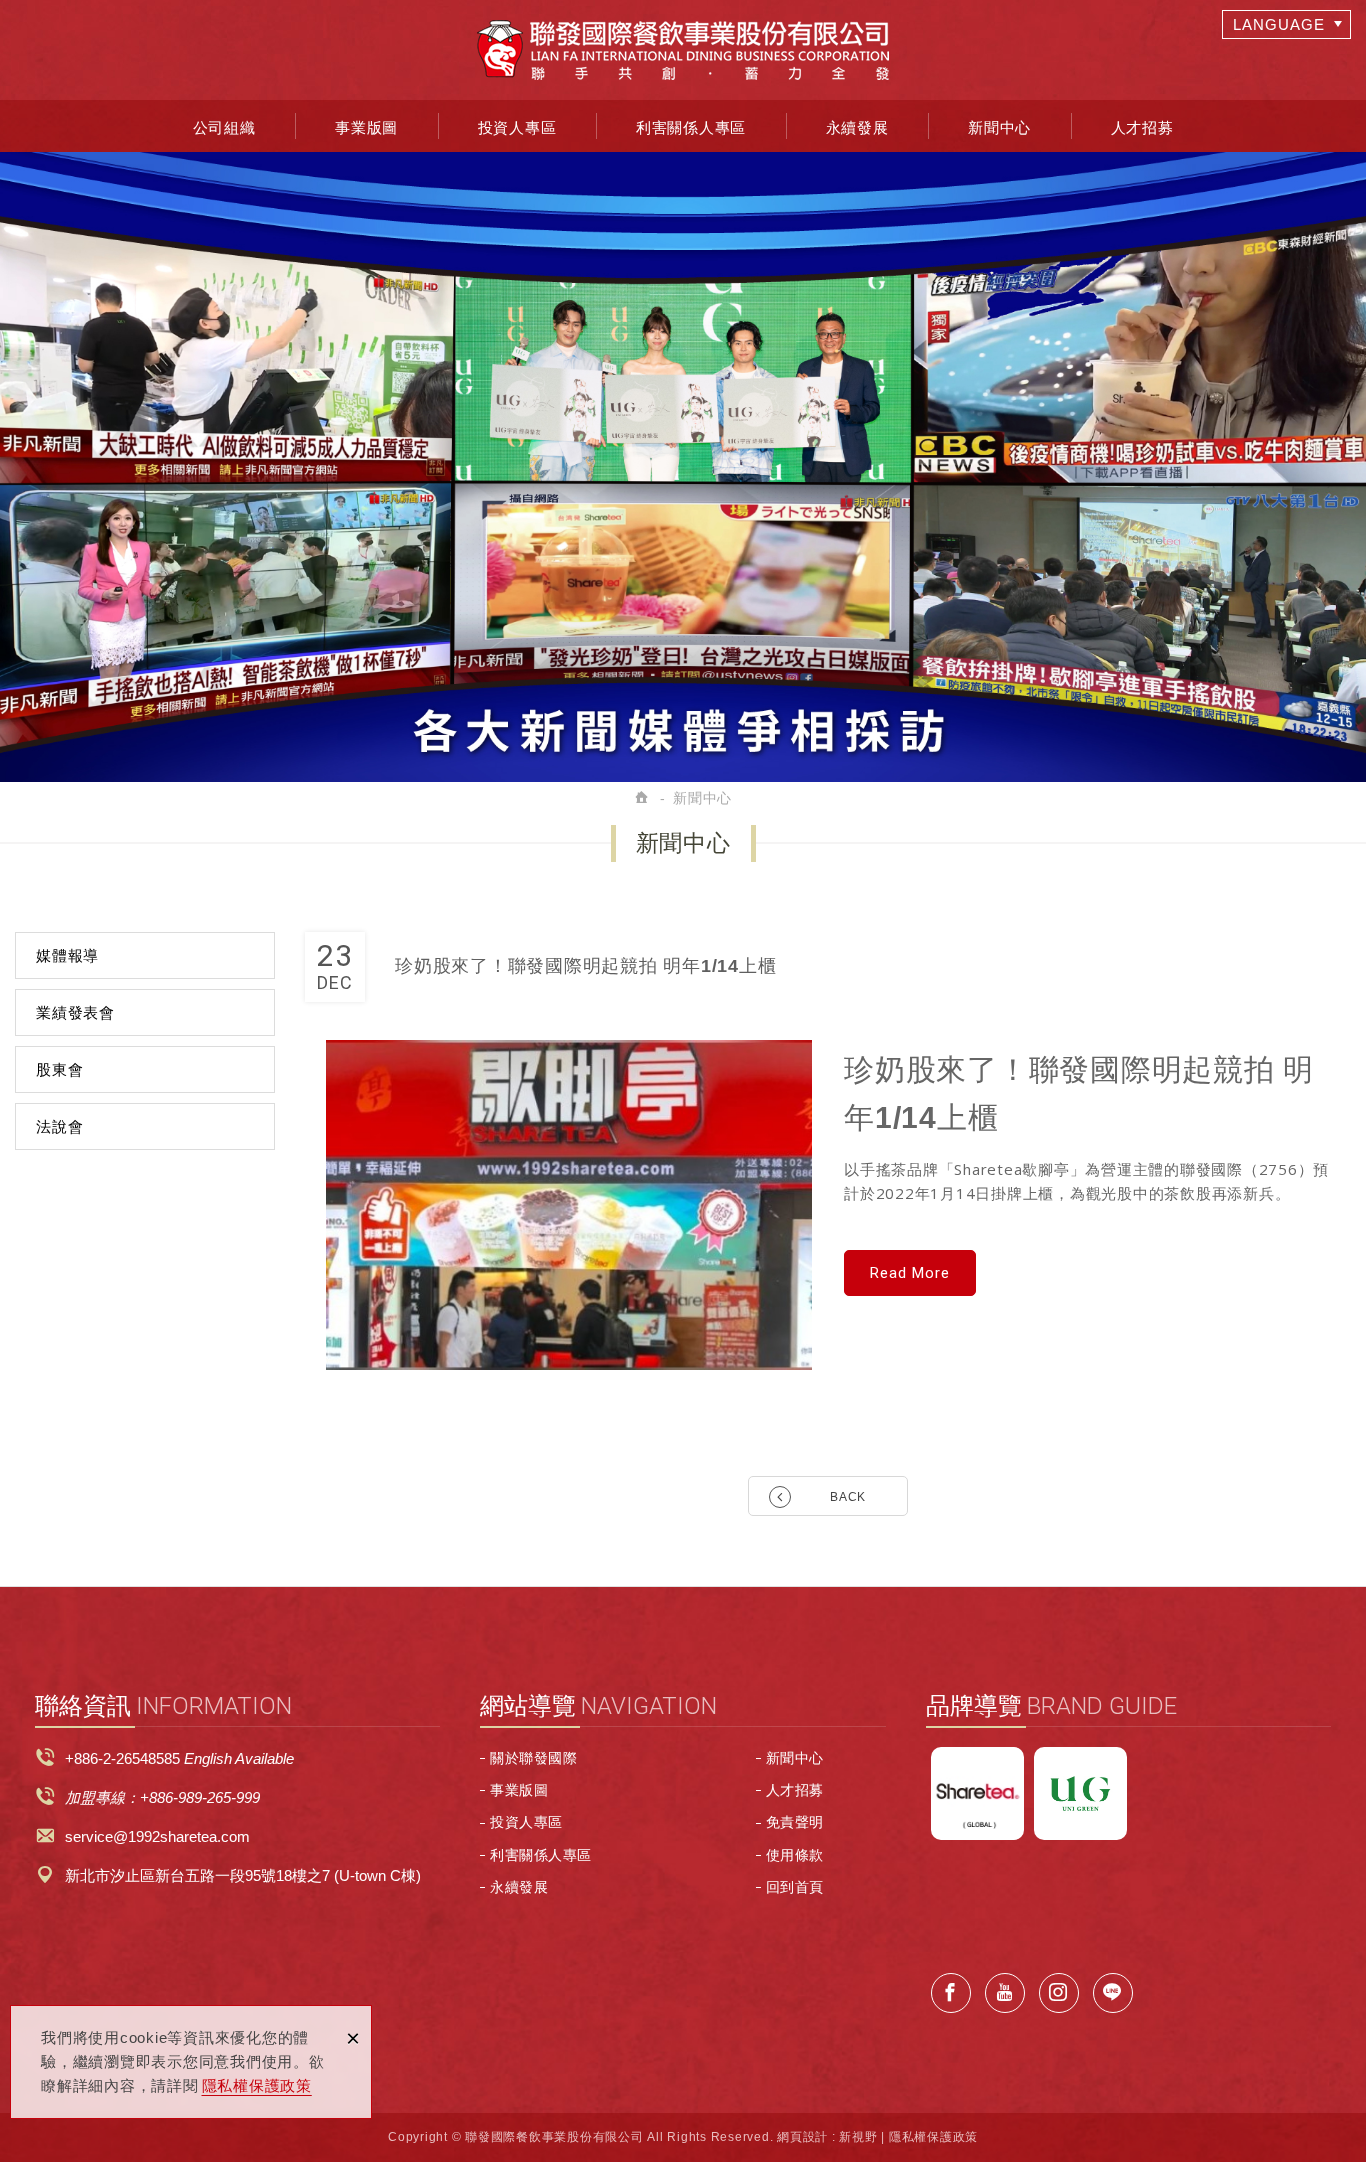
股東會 (59, 1069)
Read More (910, 1273)
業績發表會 (75, 1012)
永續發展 (857, 127)
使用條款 (795, 1855)
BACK (848, 1497)
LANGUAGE (1279, 24)
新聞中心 (999, 127)
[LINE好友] (1113, 1993)
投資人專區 (517, 127)
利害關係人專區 (691, 127)
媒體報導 (67, 955)
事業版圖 (366, 127)
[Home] (643, 798)
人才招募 (1142, 127)
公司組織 (224, 127)
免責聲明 (795, 1822)
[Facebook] (951, 1993)
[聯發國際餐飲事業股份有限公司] (683, 50)
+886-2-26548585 (122, 1758)
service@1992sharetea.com (157, 1836)
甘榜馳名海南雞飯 (1080, 1793)
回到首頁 (795, 1887)
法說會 (59, 1126)
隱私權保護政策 (257, 2085)
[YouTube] (1005, 1993)
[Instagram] (1059, 1993)
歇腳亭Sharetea (977, 1793)
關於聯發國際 (533, 1758)
